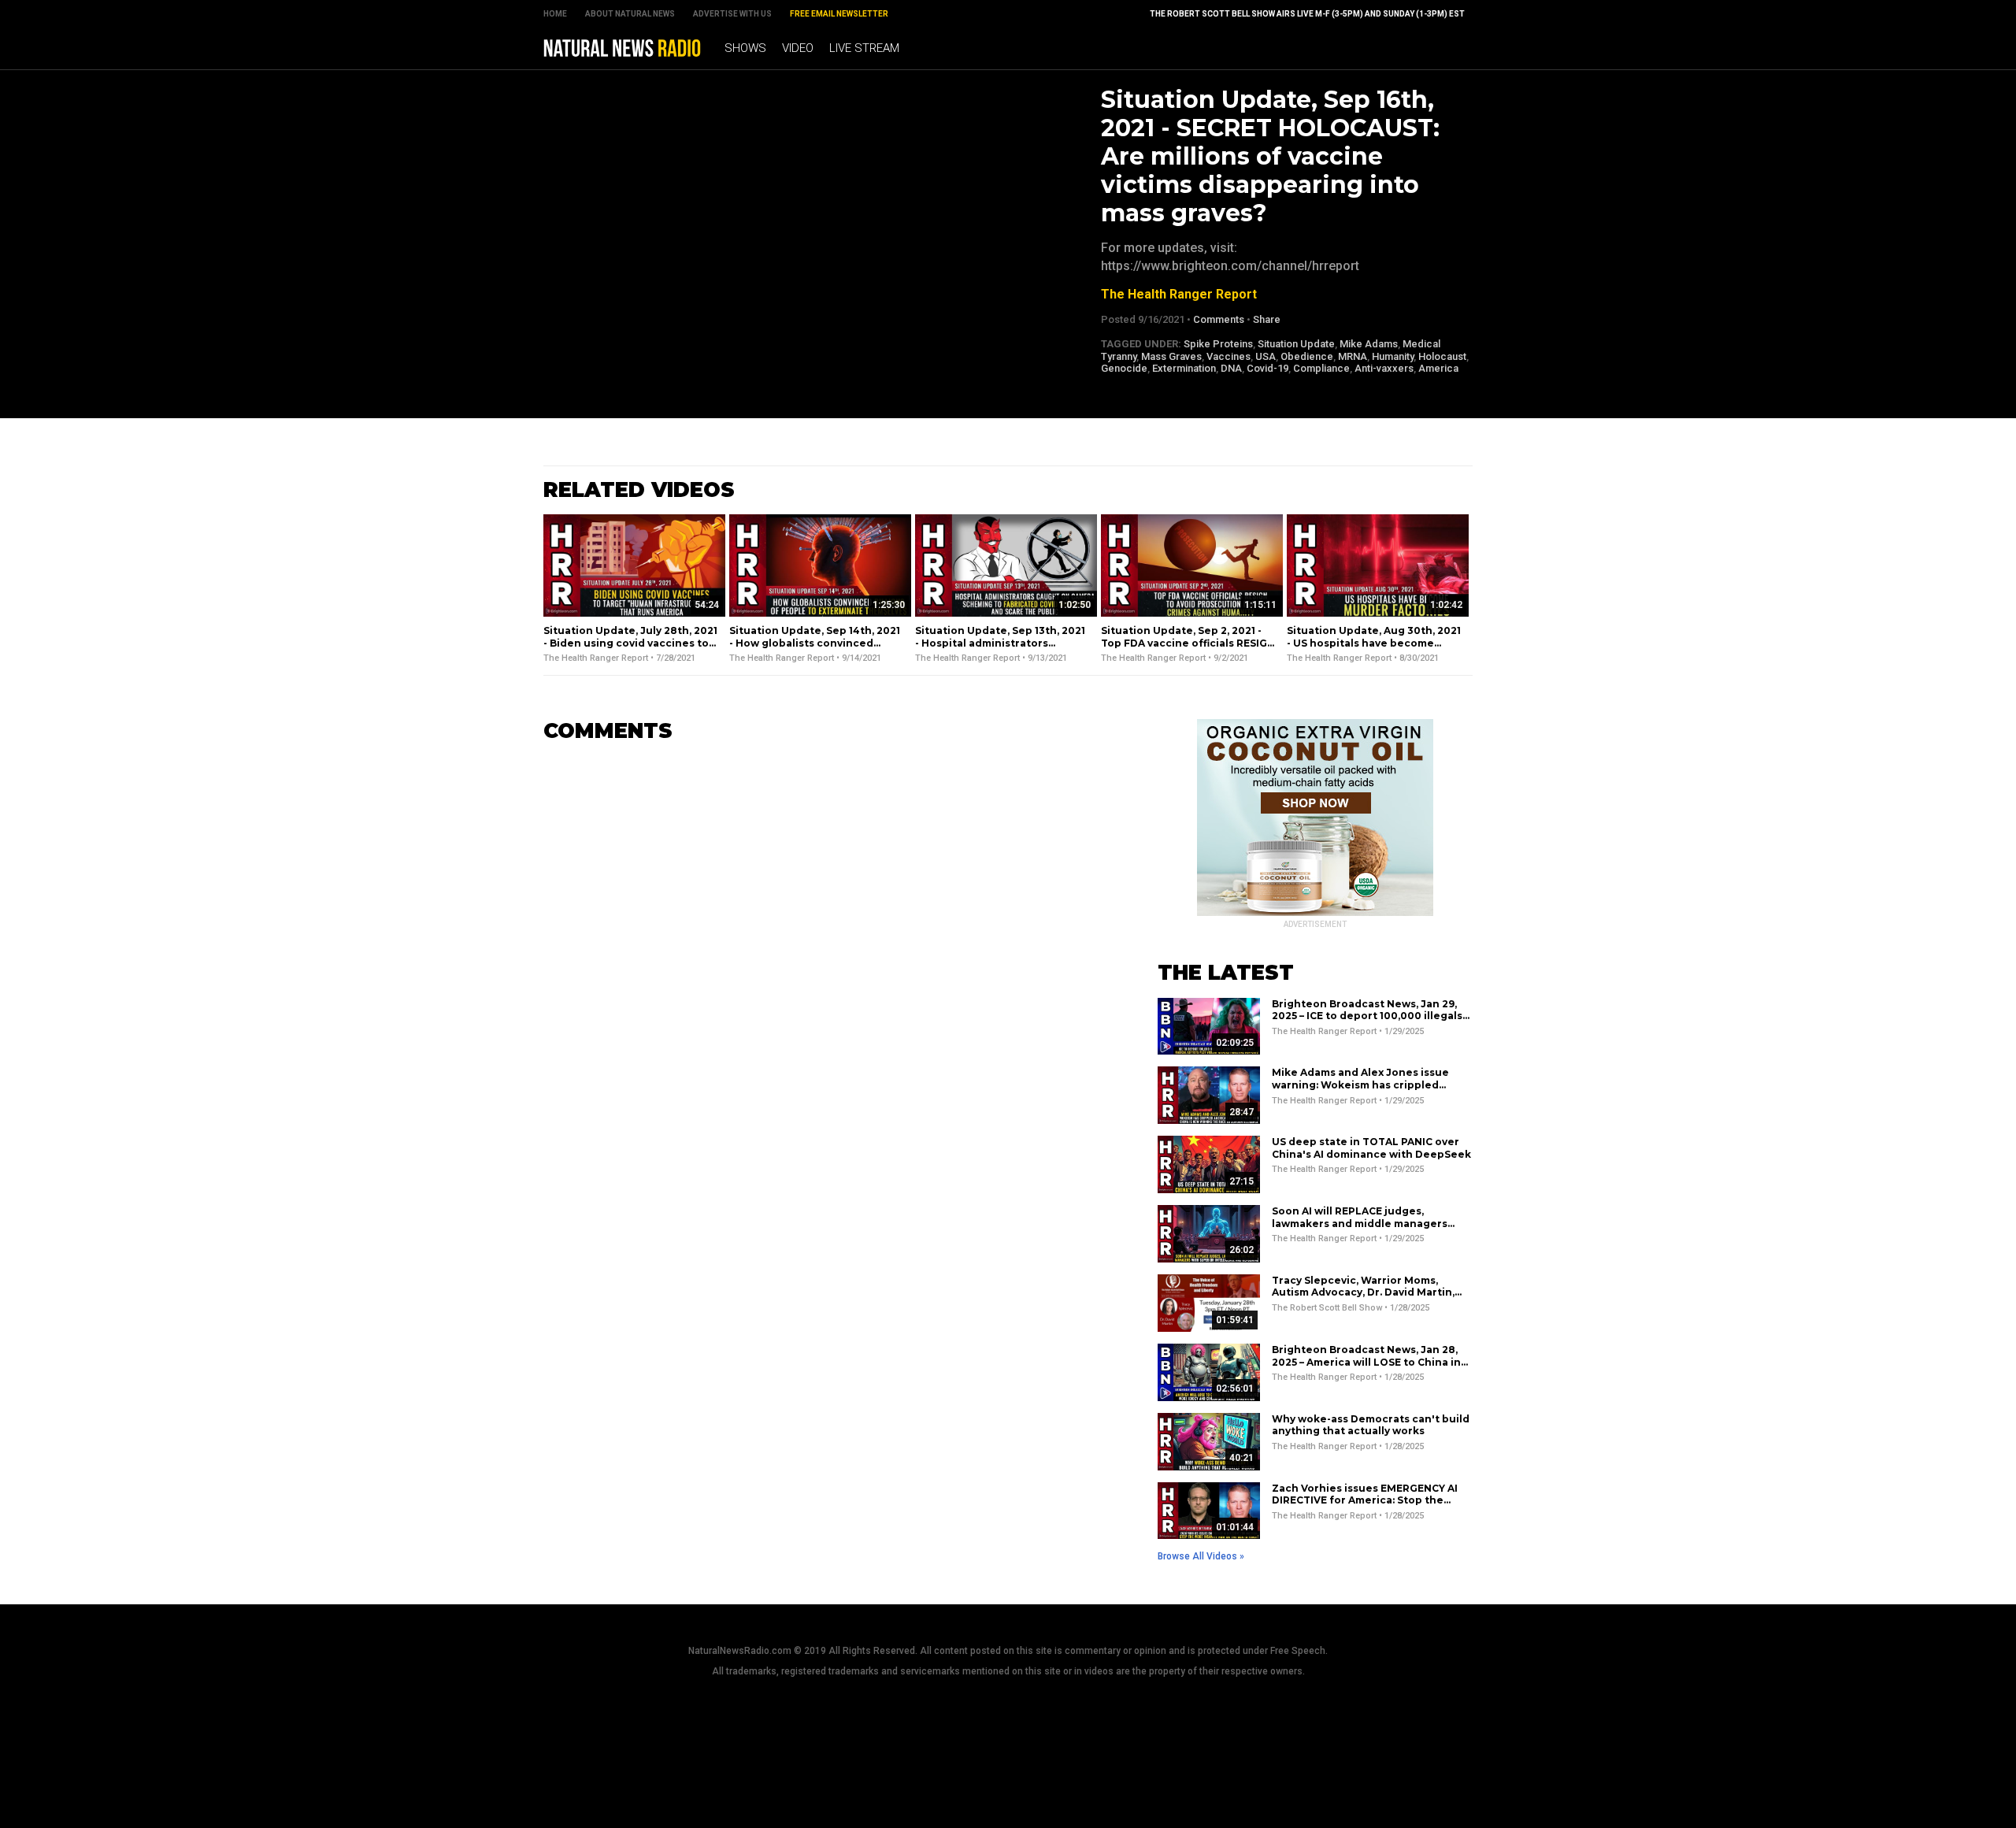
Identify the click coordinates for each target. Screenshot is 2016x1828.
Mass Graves (1171, 356)
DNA (1231, 368)
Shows (745, 48)
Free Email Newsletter (839, 14)
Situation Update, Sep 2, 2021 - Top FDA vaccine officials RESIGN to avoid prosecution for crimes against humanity (1188, 649)
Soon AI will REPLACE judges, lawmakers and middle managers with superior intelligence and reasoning (1360, 1229)
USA (1266, 356)
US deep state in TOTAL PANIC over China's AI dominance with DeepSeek (1371, 1148)
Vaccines (1228, 356)
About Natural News (630, 14)
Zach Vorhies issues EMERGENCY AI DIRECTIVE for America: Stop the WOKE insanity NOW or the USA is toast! (1365, 1507)
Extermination (1184, 368)
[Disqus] (827, 953)
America (1438, 368)
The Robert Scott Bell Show (1327, 1308)
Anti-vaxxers (1384, 368)
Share (1267, 319)
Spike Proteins (1218, 344)
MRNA (1353, 356)
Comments (1219, 319)
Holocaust (1442, 356)
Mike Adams (1369, 344)
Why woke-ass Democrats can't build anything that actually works (1371, 1425)
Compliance (1321, 368)
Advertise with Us (732, 14)
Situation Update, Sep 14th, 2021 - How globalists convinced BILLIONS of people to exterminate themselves (815, 649)
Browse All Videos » (1201, 1556)
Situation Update (1296, 344)
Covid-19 (1267, 368)
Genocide (1124, 368)
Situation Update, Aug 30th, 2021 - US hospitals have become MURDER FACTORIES (1374, 643)
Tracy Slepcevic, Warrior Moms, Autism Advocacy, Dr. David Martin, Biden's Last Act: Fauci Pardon (1363, 1292)
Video (798, 48)
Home (555, 14)
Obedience (1307, 356)
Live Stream (864, 48)
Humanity (1393, 356)
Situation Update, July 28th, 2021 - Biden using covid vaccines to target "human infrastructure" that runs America (630, 649)
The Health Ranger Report (1179, 294)
